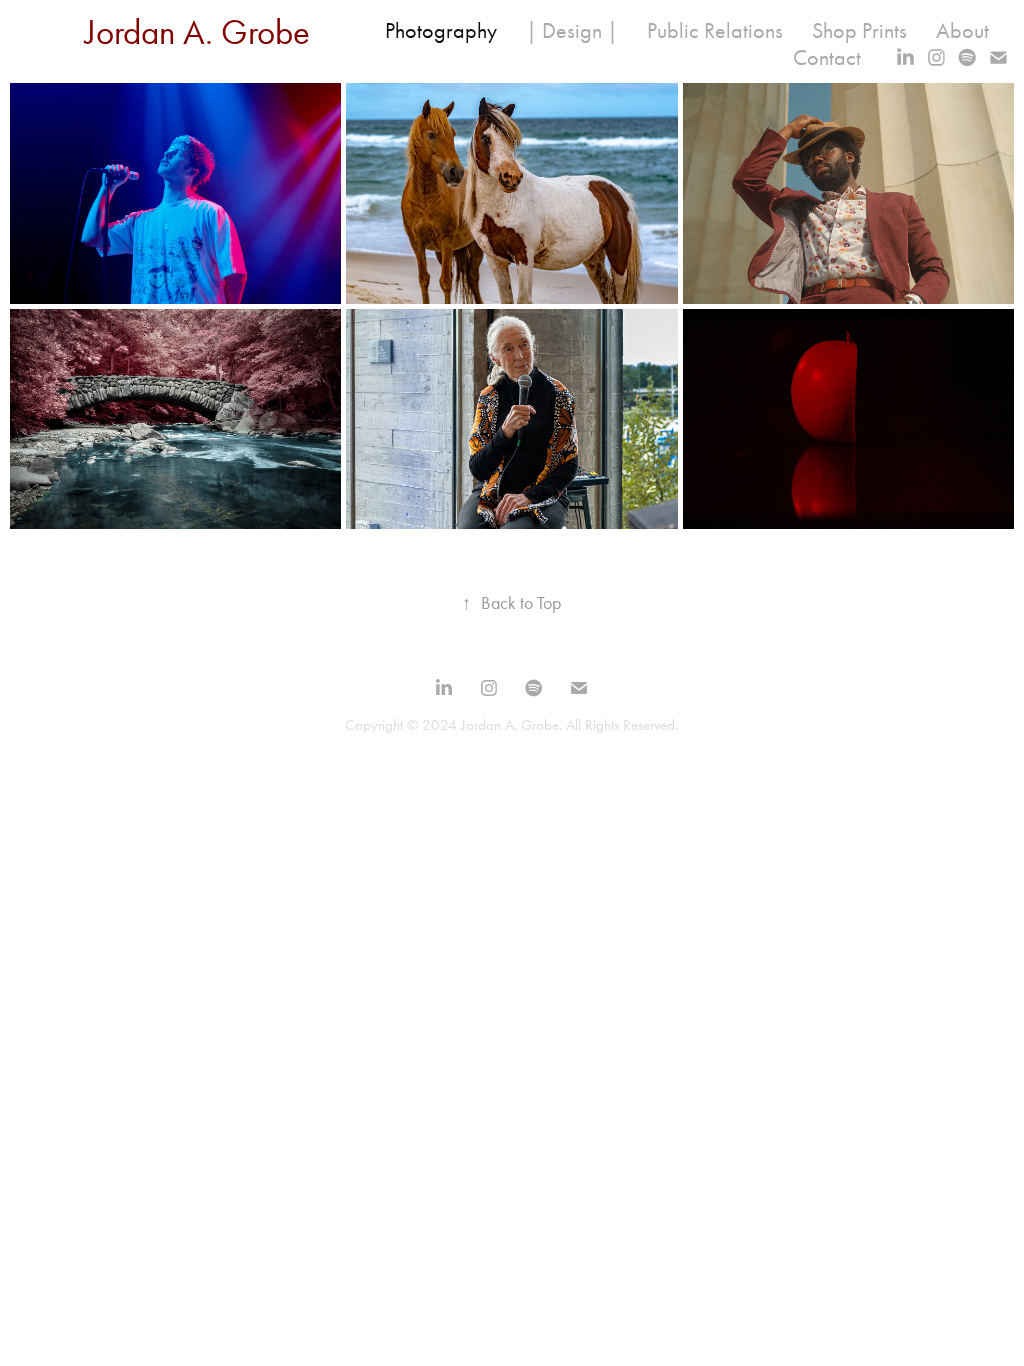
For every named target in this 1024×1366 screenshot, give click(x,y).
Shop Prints (859, 31)
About (962, 31)
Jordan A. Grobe (197, 32)
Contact (827, 58)
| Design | (572, 31)
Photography (441, 31)
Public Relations (715, 31)
